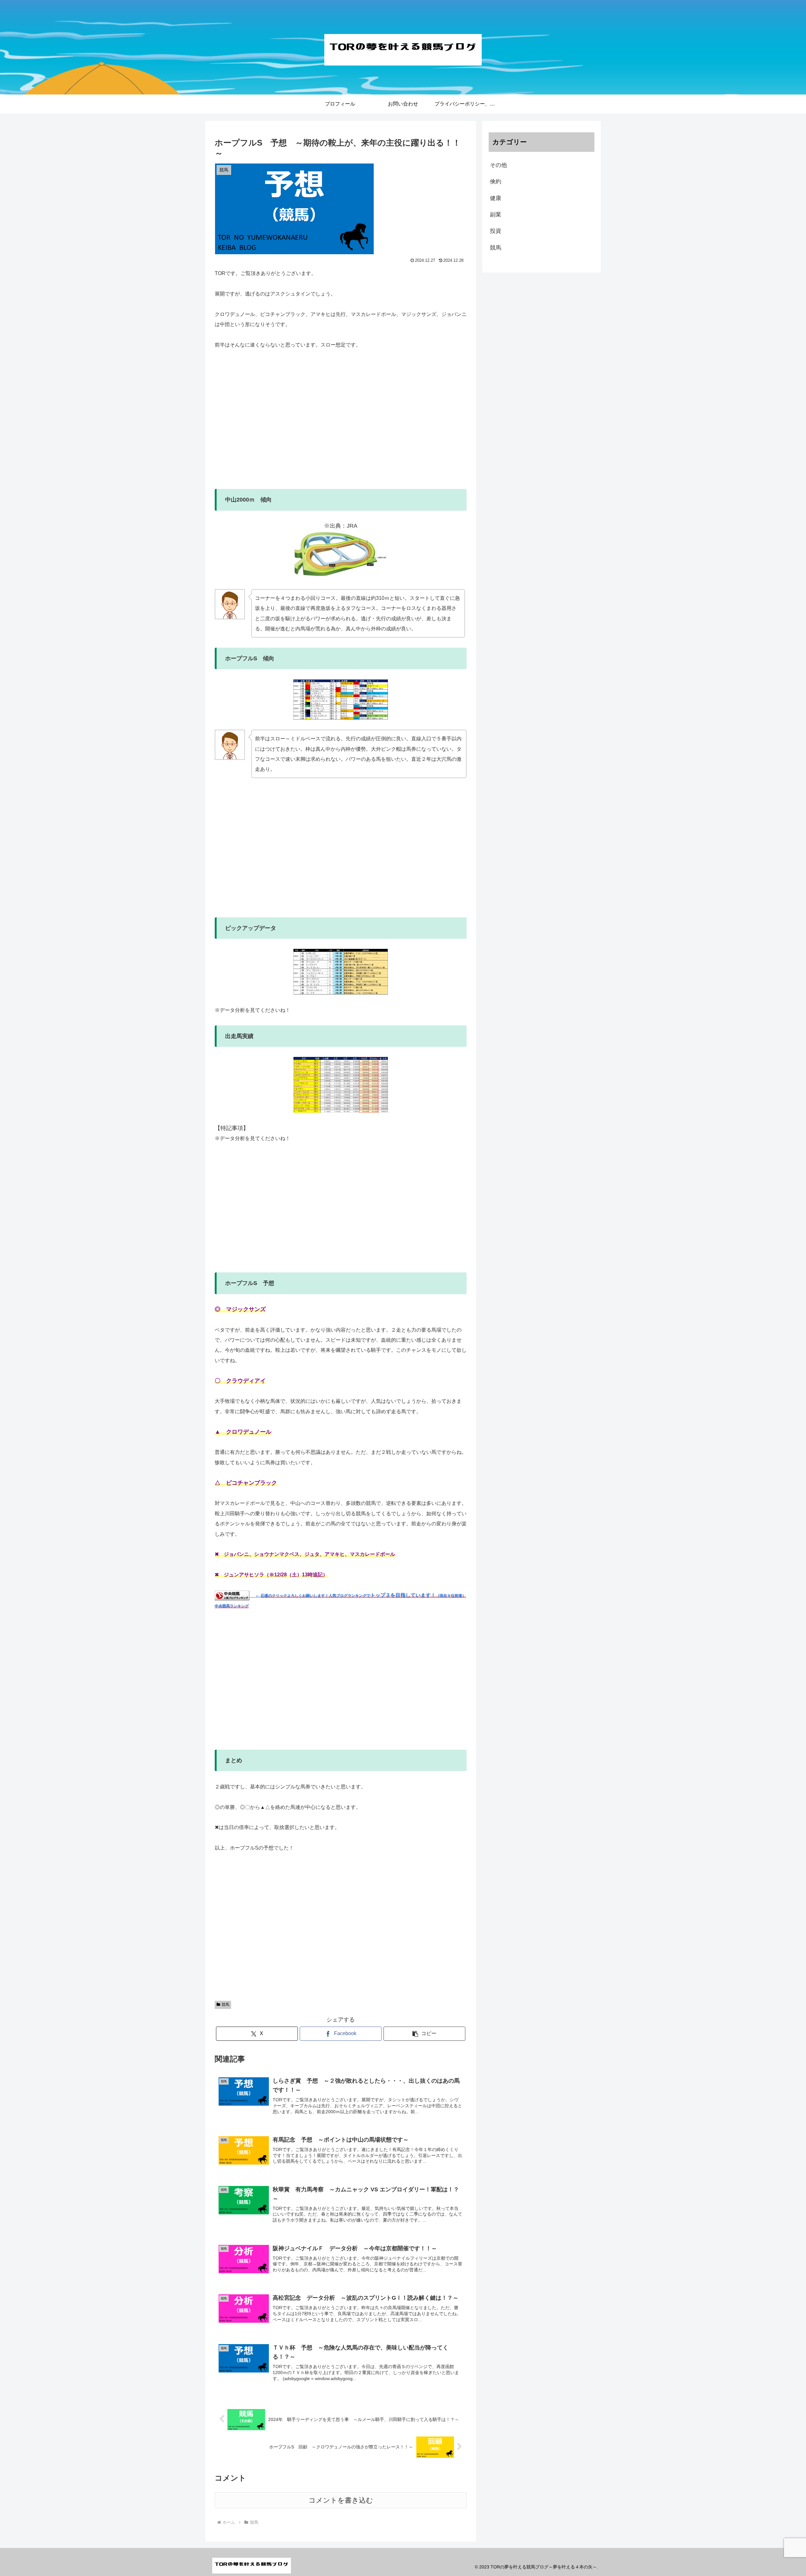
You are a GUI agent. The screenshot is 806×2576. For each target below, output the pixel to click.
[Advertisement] (341, 425)
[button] (424, 2034)
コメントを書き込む (341, 2500)
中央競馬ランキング (232, 1606)
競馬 (225, 2005)
